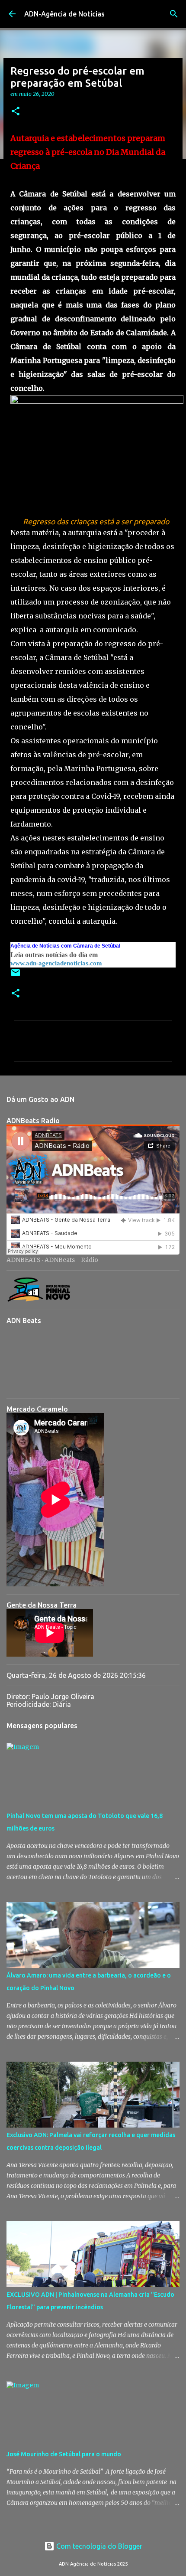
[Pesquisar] (174, 14)
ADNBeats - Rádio (71, 1260)
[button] (16, 112)
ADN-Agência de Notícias (64, 14)
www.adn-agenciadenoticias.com (56, 963)
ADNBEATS (24, 1260)
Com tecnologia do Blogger (98, 2546)
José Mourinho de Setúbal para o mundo (64, 2454)
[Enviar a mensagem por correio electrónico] (16, 976)
